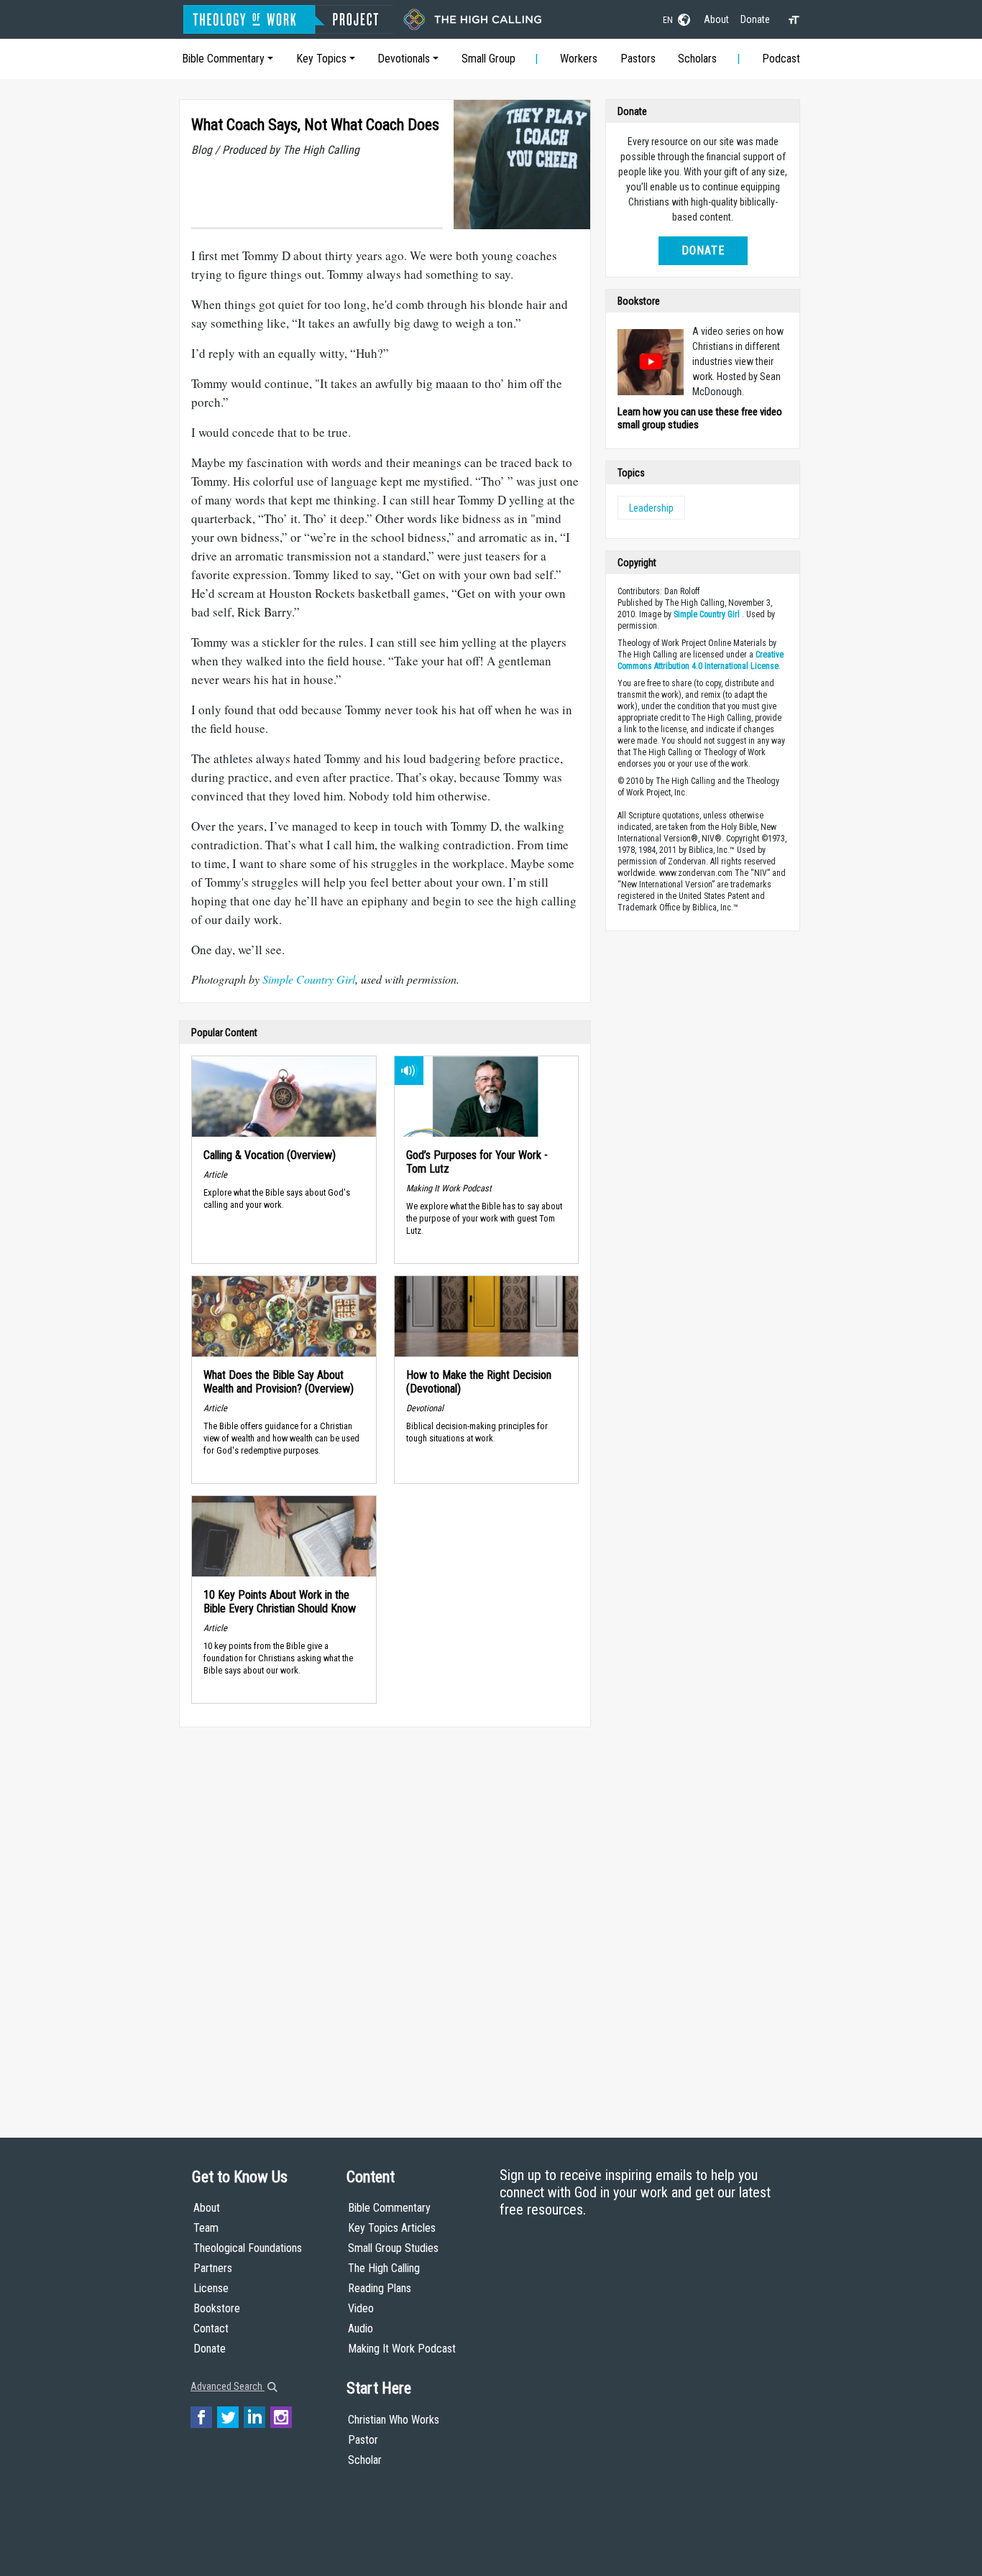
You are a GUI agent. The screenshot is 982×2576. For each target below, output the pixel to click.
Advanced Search (228, 2386)
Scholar (365, 2460)
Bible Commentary (223, 59)
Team (206, 2228)
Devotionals (404, 59)
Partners (213, 2268)
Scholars (697, 59)
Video (361, 2308)
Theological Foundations (248, 2248)
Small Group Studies (393, 2248)
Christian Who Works (394, 2420)
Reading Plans (380, 2288)
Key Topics (321, 59)
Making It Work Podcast (402, 2349)
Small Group (488, 59)
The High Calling (384, 2268)
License (211, 2288)
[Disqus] (385, 1919)
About (716, 19)
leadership (651, 508)
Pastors (638, 59)
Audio (361, 2328)
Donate (755, 19)
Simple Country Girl (307, 979)
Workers (579, 59)
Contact (211, 2328)
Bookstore (217, 2308)
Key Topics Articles (392, 2228)
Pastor (363, 2440)
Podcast (781, 59)
